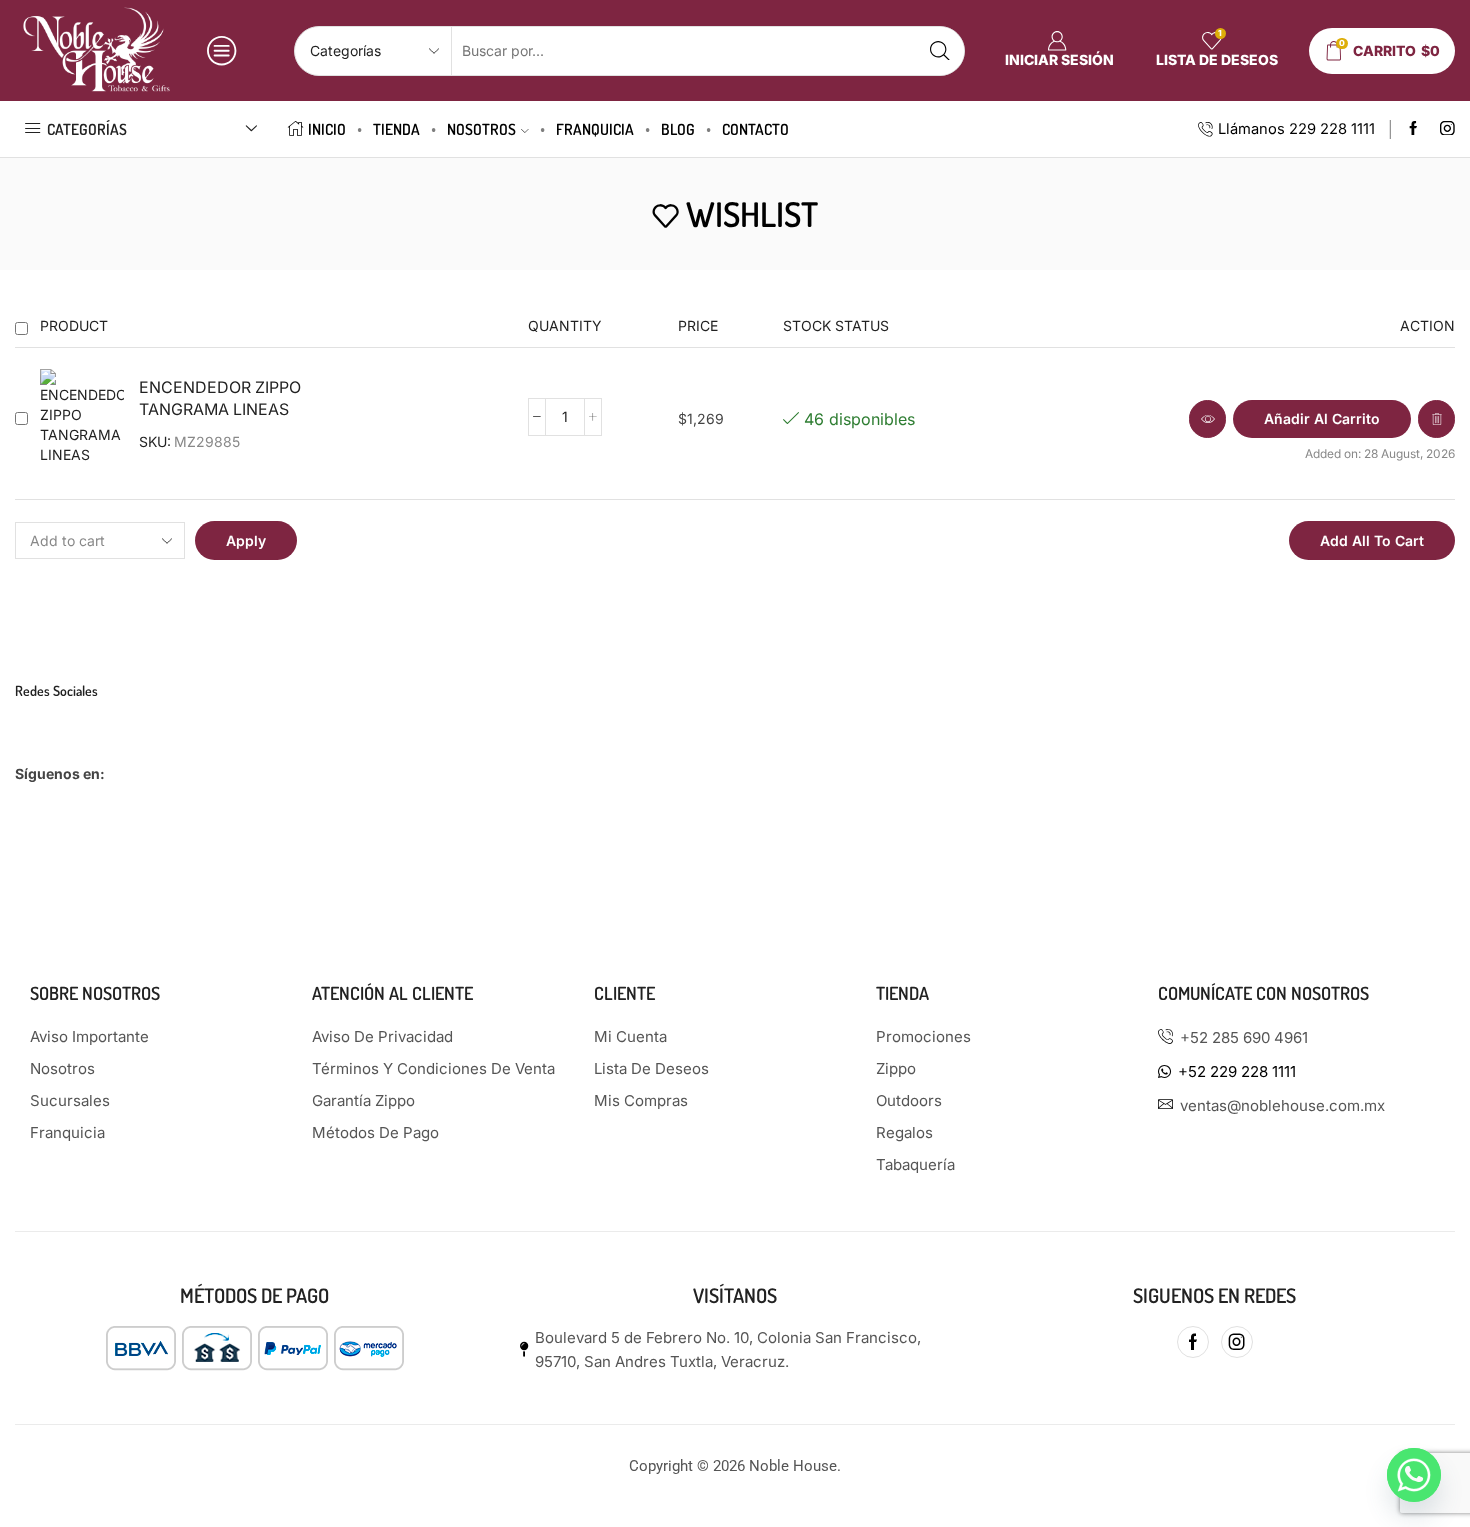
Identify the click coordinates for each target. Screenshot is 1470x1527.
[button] (1322, 419)
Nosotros (481, 129)
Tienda (396, 129)
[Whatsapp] (1414, 1475)
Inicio (327, 129)
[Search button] (940, 51)
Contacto (755, 129)
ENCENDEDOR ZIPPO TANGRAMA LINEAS (220, 399)
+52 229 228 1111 (1237, 1071)
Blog (678, 129)
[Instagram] (1447, 129)
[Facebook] (1413, 129)
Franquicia (595, 129)
